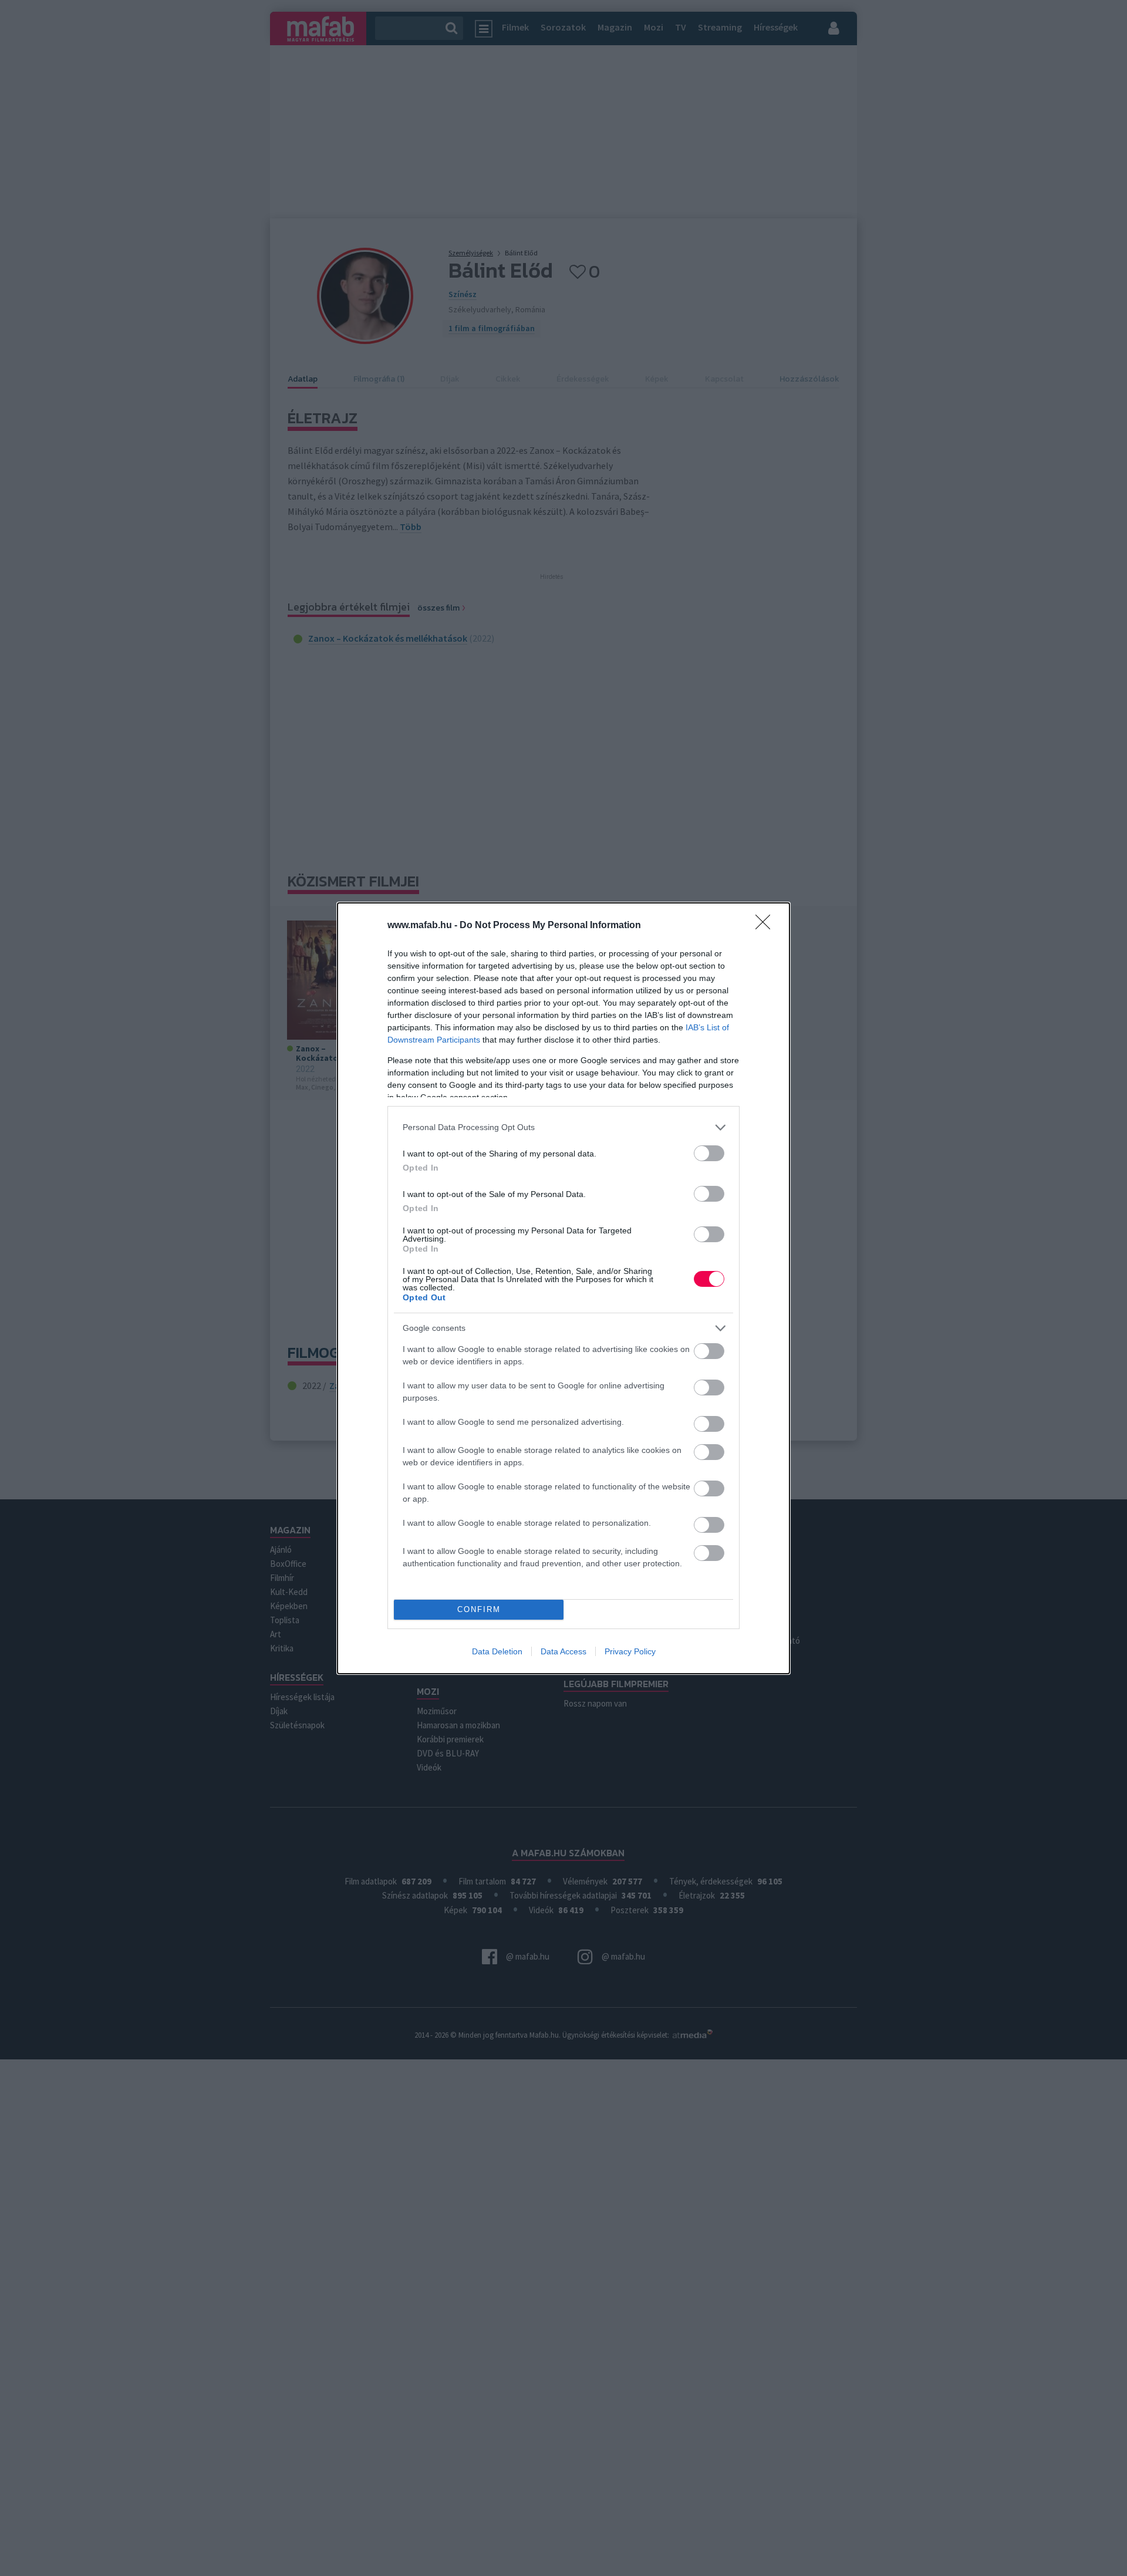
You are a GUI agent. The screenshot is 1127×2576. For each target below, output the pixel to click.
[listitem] (563, 1127)
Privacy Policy (630, 1651)
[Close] (767, 926)
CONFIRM (479, 1609)
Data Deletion (497, 1651)
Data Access (563, 1651)
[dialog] (563, 1288)
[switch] (709, 1153)
